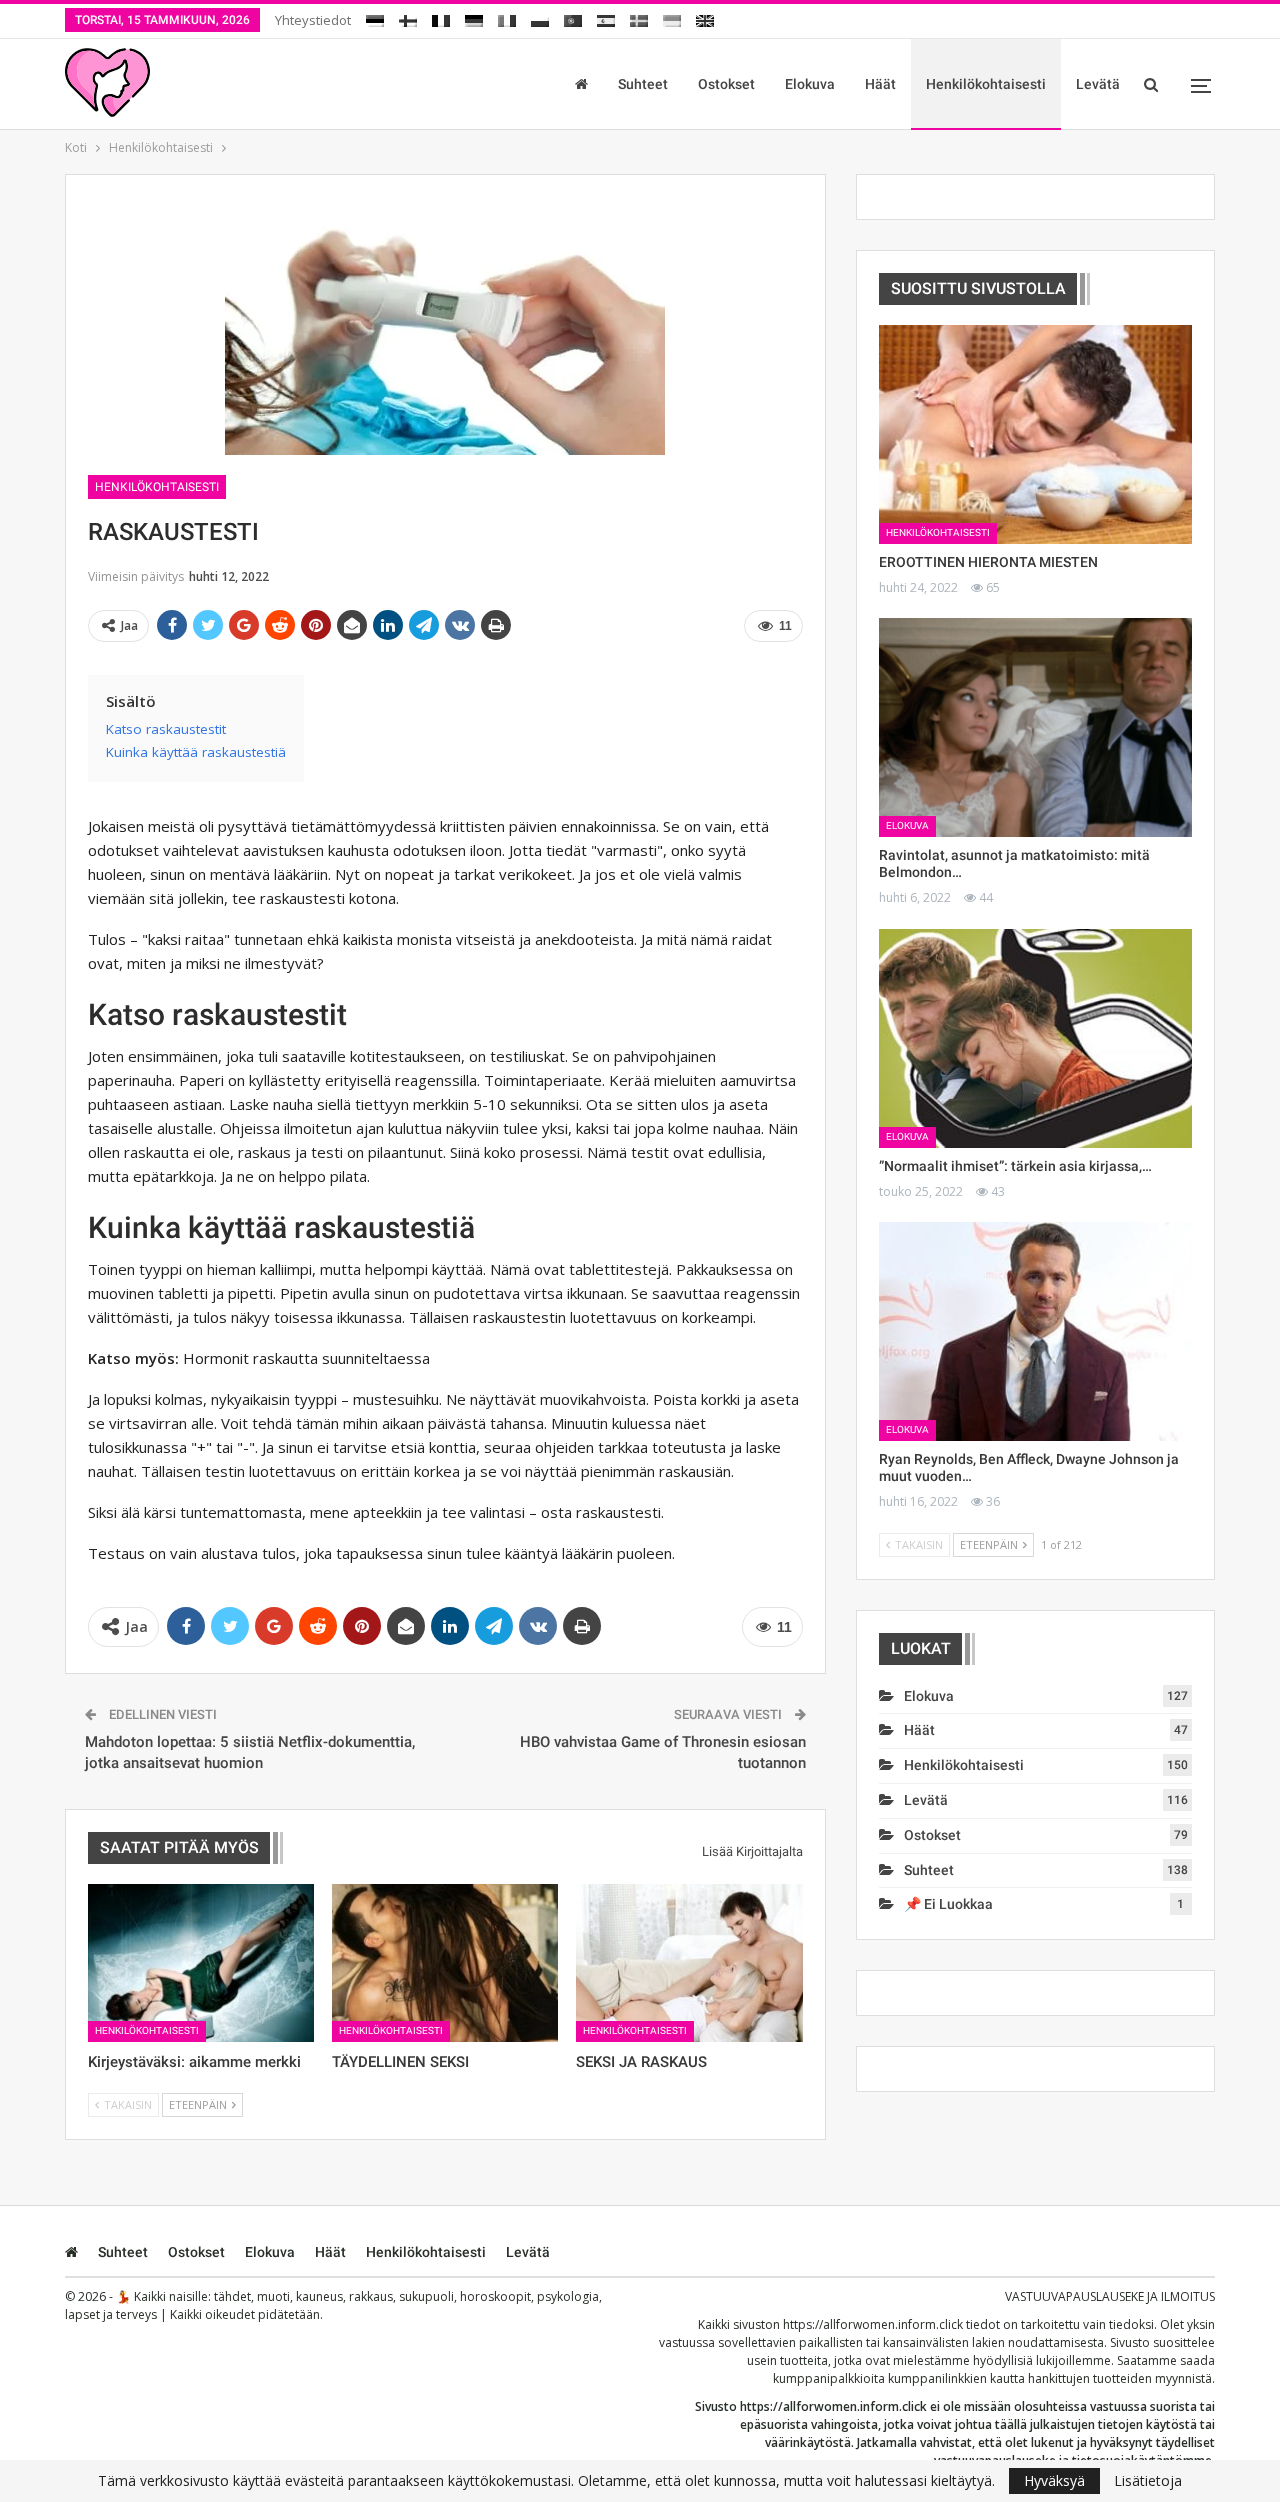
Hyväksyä (1054, 2480)
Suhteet (643, 84)
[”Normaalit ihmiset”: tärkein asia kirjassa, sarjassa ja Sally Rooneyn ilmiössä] (1035, 1038)
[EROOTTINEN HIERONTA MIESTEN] (1035, 434)
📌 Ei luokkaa (948, 1904)
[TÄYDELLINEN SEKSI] (445, 1963)
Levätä (1098, 84)
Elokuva (810, 84)
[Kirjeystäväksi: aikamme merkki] (201, 1963)
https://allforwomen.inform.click (873, 2324)
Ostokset (726, 84)
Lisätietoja (1148, 2481)
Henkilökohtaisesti (986, 84)
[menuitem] (375, 17)
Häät (880, 84)
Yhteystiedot (313, 20)
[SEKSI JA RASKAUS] (689, 1963)
